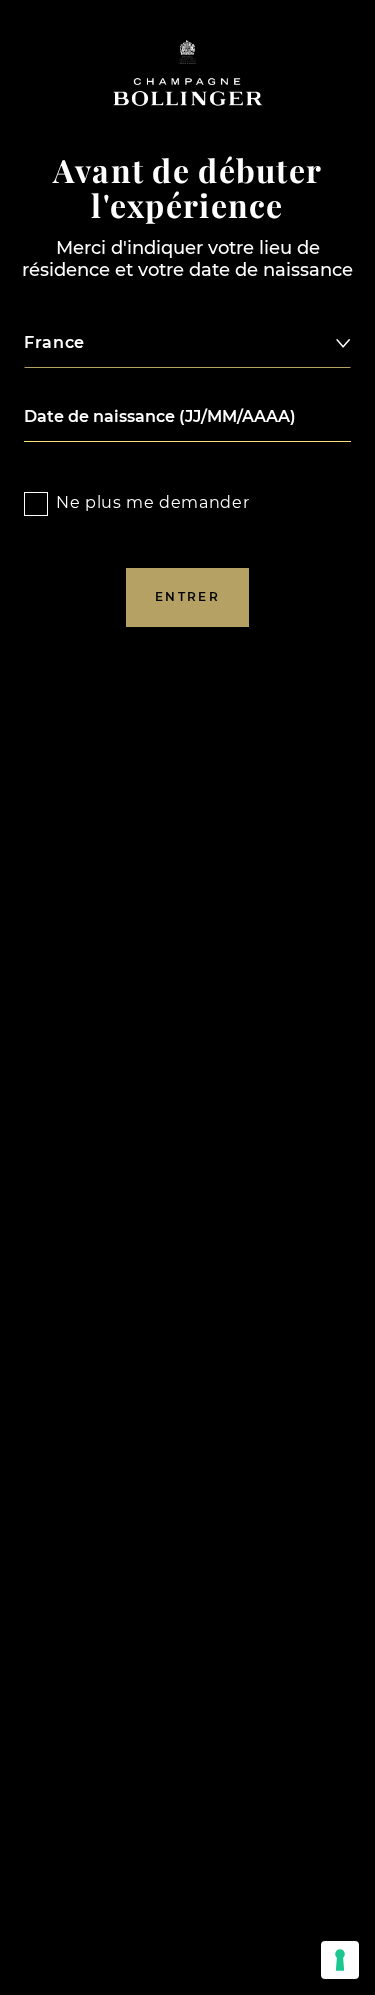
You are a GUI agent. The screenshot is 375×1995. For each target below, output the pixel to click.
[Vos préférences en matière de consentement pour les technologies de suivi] (340, 1960)
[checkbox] (36, 504)
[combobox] (187, 343)
